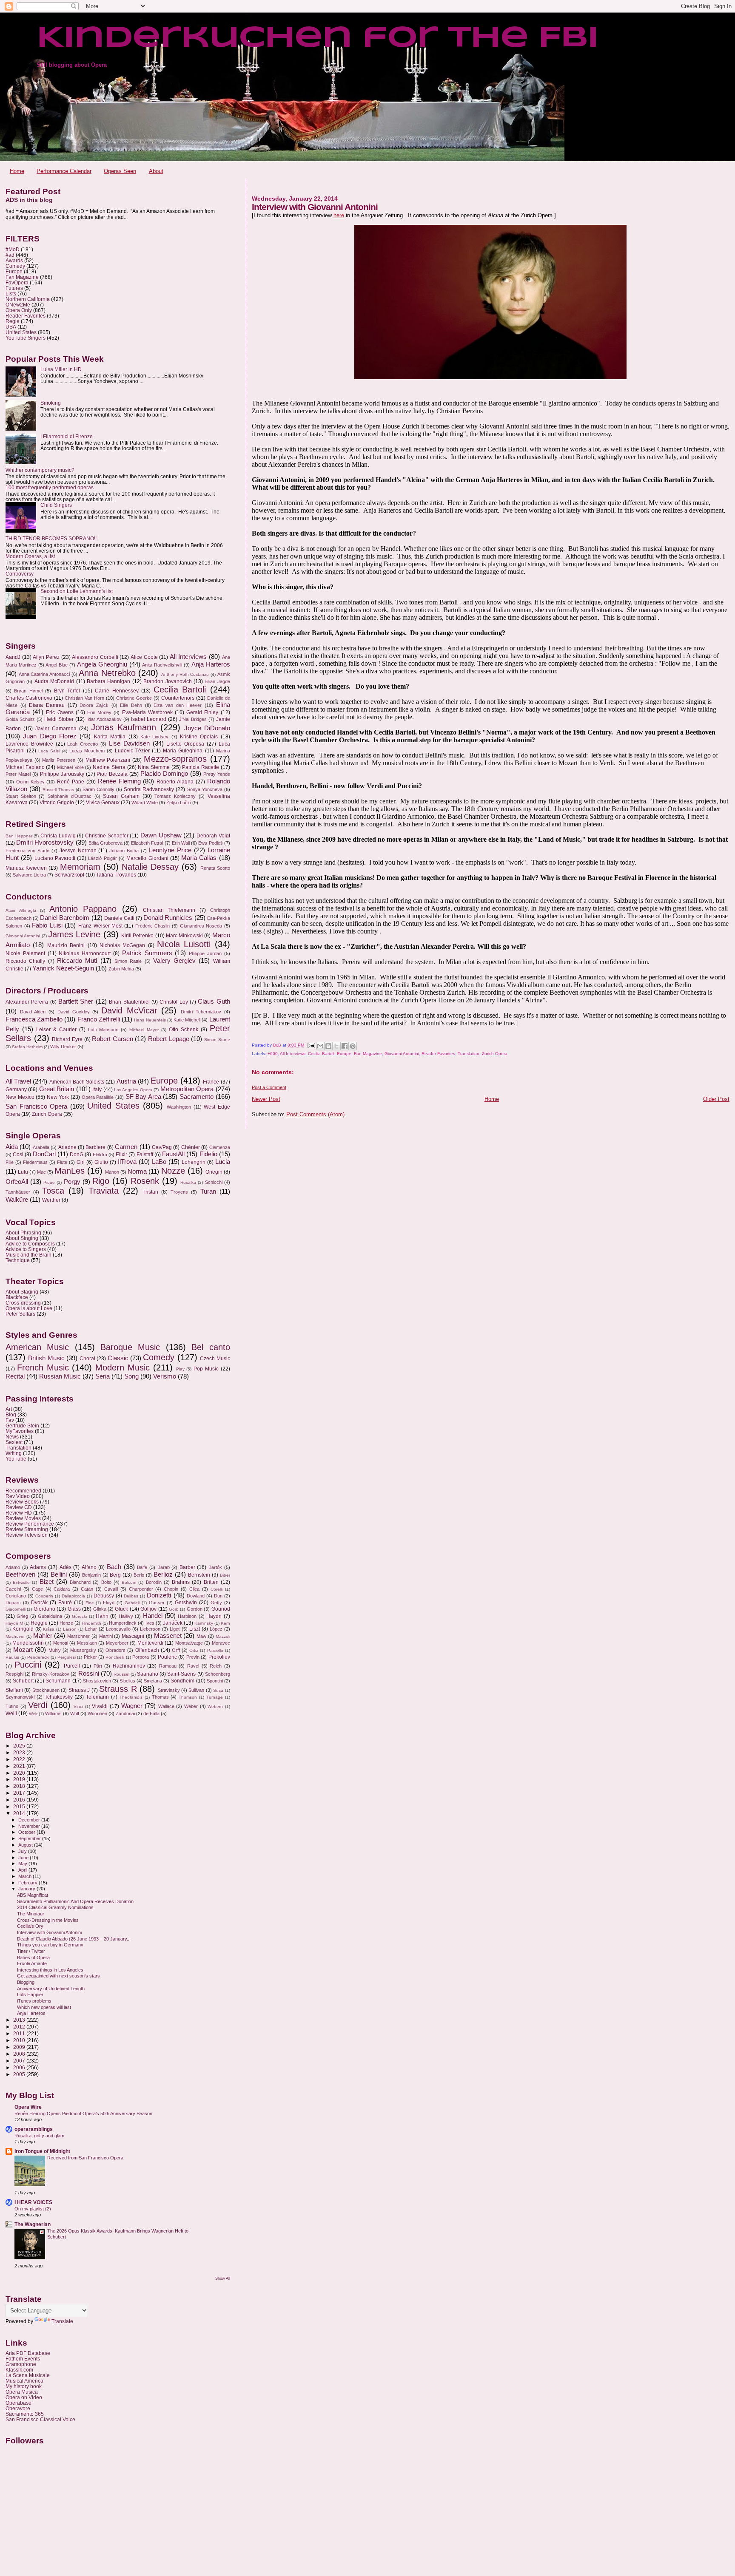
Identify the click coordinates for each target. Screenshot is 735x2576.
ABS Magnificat (33, 1895)
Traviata (104, 1191)
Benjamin (91, 1575)
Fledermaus (35, 1162)
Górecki (79, 1616)
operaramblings (34, 2129)
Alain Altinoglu (21, 910)
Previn (193, 1657)
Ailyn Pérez (46, 657)
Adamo (13, 1567)
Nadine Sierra (109, 767)
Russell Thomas (58, 790)
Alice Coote (144, 657)
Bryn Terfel (67, 691)
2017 (20, 1793)
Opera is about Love (29, 1308)
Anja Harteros (211, 664)
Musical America (24, 2381)
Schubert (23, 1681)
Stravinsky (169, 1690)
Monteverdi (150, 1643)
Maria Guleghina (183, 751)
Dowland (196, 1596)
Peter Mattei (18, 774)
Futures (14, 288)
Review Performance (30, 1524)
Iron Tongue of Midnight (42, 2151)
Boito (106, 1582)
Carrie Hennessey (117, 691)
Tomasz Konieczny (175, 796)
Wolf (75, 1714)
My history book (24, 2386)
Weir (33, 1714)
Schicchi (214, 1182)
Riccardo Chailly (25, 961)
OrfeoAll (17, 1182)
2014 (20, 1813)
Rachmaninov (129, 1666)
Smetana (153, 1681)
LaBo (159, 1162)
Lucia (223, 1162)
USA (11, 327)
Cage (37, 1589)
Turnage (215, 1697)
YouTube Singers (26, 338)
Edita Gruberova (105, 843)
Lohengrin (194, 1162)
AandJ (13, 657)
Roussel (121, 1674)
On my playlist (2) (33, 2209)
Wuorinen (97, 1714)
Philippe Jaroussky (62, 774)
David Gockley (74, 1012)
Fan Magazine (368, 1054)
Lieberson (150, 1629)
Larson (70, 1629)
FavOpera (17, 282)
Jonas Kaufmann (124, 727)
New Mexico (20, 1097)
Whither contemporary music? (40, 470)
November (30, 1826)
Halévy (126, 1616)
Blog (11, 1414)
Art (9, 1409)
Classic (118, 1358)
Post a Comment (269, 1087)
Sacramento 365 (25, 2414)
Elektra (100, 1155)
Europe (344, 1054)
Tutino (12, 1706)
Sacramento (197, 1097)
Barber (187, 1567)
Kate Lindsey (154, 737)
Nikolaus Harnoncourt (85, 953)
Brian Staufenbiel (129, 1002)
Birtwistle (21, 1582)
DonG (77, 1155)
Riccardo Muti (77, 961)
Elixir (121, 1155)
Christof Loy (174, 1002)
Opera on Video (24, 2397)
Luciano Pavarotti (55, 858)
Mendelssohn (28, 1643)
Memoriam (80, 867)
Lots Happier (30, 1994)
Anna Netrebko (107, 673)
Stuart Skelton (21, 796)
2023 (20, 1752)
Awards (14, 260)
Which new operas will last (44, 2007)
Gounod (221, 1609)
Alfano (89, 1567)
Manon (112, 1172)
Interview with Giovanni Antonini (49, 1932)
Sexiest (14, 1442)
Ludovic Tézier (132, 751)
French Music (43, 1367)
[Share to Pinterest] (353, 1046)
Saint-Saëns (181, 1674)
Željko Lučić (179, 803)
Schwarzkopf (69, 875)
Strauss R (118, 1689)
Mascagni (133, 1636)
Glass (74, 1609)
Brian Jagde (217, 681)
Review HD (19, 1513)
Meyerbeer (117, 1643)
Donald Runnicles (168, 918)
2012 (20, 2027)
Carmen (126, 1147)
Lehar (91, 1629)
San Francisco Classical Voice (40, 2419)
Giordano (44, 1609)
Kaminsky (204, 1623)
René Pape (71, 782)
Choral (87, 1359)
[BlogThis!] (328, 1046)
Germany (16, 1089)
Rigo (101, 1181)
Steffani (14, 1690)
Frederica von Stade (27, 851)
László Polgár (102, 858)
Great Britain (57, 1089)
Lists (11, 294)
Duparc (13, 1603)
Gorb (174, 1609)
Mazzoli (223, 1636)
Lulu (23, 1172)
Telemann (97, 1697)
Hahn (102, 1616)
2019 (20, 1779)
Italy (97, 1089)
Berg (115, 1575)
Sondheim (182, 1681)
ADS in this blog (29, 200)
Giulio (101, 1162)
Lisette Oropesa (185, 744)
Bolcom (129, 1582)
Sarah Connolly (98, 789)
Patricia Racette (201, 767)
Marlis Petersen (59, 760)
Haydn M (14, 1623)
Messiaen (87, 1643)
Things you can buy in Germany (50, 1945)
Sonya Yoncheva (205, 789)
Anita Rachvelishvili (162, 665)
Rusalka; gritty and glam (39, 2136)
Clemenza (220, 1147)
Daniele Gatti (119, 918)
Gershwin (186, 1603)
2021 (20, 1766)
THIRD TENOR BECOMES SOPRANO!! (51, 538)
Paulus (12, 1657)
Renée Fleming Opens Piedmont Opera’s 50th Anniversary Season (83, 2114)
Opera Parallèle (98, 1097)
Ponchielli (115, 1657)
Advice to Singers (26, 1249)
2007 (20, 2061)
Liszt (195, 1629)
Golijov (148, 1609)
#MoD (13, 249)
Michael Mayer (144, 1030)
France (211, 1082)
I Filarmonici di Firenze (67, 436)
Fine (90, 1603)
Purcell (72, 1666)
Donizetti (159, 1595)
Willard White (145, 803)
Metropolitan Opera (187, 1089)
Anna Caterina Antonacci (44, 674)
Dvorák (39, 1603)
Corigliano (16, 1596)
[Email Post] (311, 1045)
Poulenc (167, 1657)
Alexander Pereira (27, 1002)
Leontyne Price (170, 850)
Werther (51, 1200)
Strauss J (79, 1690)
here (339, 215)
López (216, 1629)
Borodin (154, 1582)
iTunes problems (34, 2001)
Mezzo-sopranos (175, 759)
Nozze (173, 1171)
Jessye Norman (78, 851)
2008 (20, 2054)
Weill (11, 1714)
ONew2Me (18, 305)
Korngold (23, 1629)
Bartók (215, 1567)
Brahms (181, 1582)
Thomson (188, 1697)
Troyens (179, 1192)
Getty (216, 1603)
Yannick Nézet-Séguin (63, 968)
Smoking (51, 403)
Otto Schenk (184, 1030)
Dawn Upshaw (161, 835)
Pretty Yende (217, 774)
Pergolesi (67, 1657)
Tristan (150, 1192)
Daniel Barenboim (65, 918)
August (26, 1845)
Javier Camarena (56, 729)
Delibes (131, 1596)
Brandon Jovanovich (167, 681)
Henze (66, 1623)
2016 (20, 1800)
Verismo (165, 1376)
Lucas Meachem (87, 751)
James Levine (74, 934)
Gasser (157, 1603)
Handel (153, 1616)
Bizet (47, 1582)
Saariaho (148, 1674)
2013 (20, 2020)
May (23, 1864)
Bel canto (211, 1347)
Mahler (43, 1636)
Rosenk (145, 1181)
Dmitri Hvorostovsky (45, 843)
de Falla (151, 1714)
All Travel (18, 1081)
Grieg (22, 1616)
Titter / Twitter (31, 1951)
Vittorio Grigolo (57, 803)
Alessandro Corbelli (95, 657)
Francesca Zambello (34, 1019)
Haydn (214, 1616)
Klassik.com (19, 2370)
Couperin (44, 1596)
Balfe (142, 1567)
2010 (20, 2040)
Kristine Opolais (199, 737)
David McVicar (129, 1010)
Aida (12, 1147)
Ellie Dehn (131, 705)
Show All (223, 2278)
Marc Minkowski (184, 936)
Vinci (78, 1706)
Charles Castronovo (29, 698)
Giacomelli (16, 1609)
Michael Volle (70, 767)
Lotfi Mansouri (103, 1030)
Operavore (18, 2408)
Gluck (121, 1609)
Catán (87, 1589)
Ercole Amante (32, 1963)
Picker (90, 1657)
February (28, 1883)
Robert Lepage (169, 1039)
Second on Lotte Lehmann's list (77, 591)
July (23, 1851)
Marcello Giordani (147, 858)
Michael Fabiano (25, 767)
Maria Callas (199, 858)
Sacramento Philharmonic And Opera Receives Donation (75, 1901)
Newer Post (266, 1099)
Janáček (173, 1623)
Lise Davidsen (129, 743)
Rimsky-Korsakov (51, 1674)
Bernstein (199, 1575)
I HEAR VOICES (33, 2202)
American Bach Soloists (77, 1082)
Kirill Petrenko (137, 936)
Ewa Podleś (210, 843)
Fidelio (208, 1154)
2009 (20, 2047)
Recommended (23, 1491)
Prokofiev (219, 1657)
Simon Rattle (128, 961)
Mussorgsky (83, 1650)
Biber (225, 1575)
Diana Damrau (47, 705)
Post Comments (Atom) (315, 1114)
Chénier (191, 1147)
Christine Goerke (134, 698)
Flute (62, 1162)
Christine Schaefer (107, 836)
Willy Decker (63, 1047)
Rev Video (18, 1496)
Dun (218, 1596)
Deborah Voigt (213, 836)
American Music (37, 1347)
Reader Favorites (438, 1054)
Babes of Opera (33, 1958)
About (156, 171)
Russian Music (60, 1376)
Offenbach (147, 1650)
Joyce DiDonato (207, 728)
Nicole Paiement (25, 953)
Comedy (15, 266)
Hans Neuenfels (150, 1020)
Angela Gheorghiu (102, 664)
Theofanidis (131, 1697)
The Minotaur (31, 1914)
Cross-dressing (23, 1303)
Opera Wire (28, 2107)
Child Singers (56, 505)
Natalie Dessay (150, 867)
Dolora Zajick (94, 705)
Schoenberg (218, 1674)
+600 (273, 1054)
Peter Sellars (20, 1314)
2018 (20, 1786)
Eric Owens (60, 712)
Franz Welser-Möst (100, 926)
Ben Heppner (19, 836)
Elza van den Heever (178, 705)
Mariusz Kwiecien (26, 868)
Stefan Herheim (27, 1047)
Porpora (141, 1657)
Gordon (195, 1609)
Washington (179, 1107)
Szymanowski (20, 1697)
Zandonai (125, 1714)
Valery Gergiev (174, 961)
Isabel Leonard (149, 719)
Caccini (13, 1589)
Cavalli (111, 1589)
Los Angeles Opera (133, 1090)
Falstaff (145, 1155)
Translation (469, 1054)
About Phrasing (23, 1233)
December (30, 1820)
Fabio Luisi (47, 925)
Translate (62, 2321)
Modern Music (122, 1367)
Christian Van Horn (84, 698)
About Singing (22, 1238)
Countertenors (178, 698)
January (27, 1889)
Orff (176, 1650)
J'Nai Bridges (193, 719)
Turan (208, 1192)
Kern (225, 1623)
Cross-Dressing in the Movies (48, 1920)
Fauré (65, 1603)
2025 (20, 1746)
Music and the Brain (28, 1255)
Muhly (55, 1650)
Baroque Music (130, 1347)
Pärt (98, 1666)
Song (131, 1376)
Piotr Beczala (112, 774)
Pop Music (206, 1369)
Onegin (214, 1172)
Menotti (61, 1643)
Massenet (168, 1636)
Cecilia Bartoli (321, 1054)
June (24, 1858)
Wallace (166, 1706)
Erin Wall (181, 843)
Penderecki (38, 1657)
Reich (216, 1666)
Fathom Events (23, 2359)
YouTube (16, 1459)
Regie (13, 321)
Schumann (58, 1681)
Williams (53, 1714)
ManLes (70, 1171)
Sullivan (196, 1690)
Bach (114, 1567)
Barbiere (95, 1147)
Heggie (39, 1623)
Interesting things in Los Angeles (50, 1970)
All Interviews (293, 1054)
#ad (10, 255)
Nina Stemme (154, 767)
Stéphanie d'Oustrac (70, 796)
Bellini (59, 1575)
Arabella (41, 1147)
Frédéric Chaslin (153, 926)
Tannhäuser (18, 1192)
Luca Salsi (49, 751)
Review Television (27, 1535)
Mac (41, 1172)
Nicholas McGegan (122, 945)
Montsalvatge (189, 1643)
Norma (137, 1172)
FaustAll (173, 1154)
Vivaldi (100, 1706)
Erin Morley (99, 712)
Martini (106, 1636)
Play (180, 1369)
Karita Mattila (110, 737)
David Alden (33, 1012)
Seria (103, 1376)
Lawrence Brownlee (29, 744)
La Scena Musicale (28, 2375)
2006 (20, 2067)
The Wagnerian (33, 2224)
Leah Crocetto (83, 744)
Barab (164, 1567)
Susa (218, 1690)
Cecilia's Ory (30, 1926)
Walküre (17, 1200)
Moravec (221, 1643)
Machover (15, 1636)
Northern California (28, 299)
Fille (10, 1162)
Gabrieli (132, 1603)
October (27, 1832)
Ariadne (67, 1147)
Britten (211, 1582)
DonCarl (44, 1154)
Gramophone (21, 2364)
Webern (215, 1706)
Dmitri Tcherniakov (201, 1012)
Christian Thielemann (169, 910)
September (30, 1838)
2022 (20, 1759)
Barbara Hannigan (108, 681)
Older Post (716, 1099)
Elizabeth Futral (147, 843)
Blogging (26, 1982)
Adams (38, 1567)
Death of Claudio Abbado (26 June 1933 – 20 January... (74, 1939)
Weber (191, 1706)
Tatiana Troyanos (116, 875)
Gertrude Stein (22, 1426)
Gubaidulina (50, 1616)
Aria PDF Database (28, 2353)
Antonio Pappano (83, 909)
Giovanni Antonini (402, 1054)
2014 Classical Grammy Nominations (55, 1907)
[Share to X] (336, 1046)
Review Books (22, 1502)
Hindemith (91, 1623)
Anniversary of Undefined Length (51, 1989)
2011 (20, 2033)
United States (21, 332)
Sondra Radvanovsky (149, 789)
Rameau (168, 1666)
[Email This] (320, 1046)
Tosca (53, 1191)
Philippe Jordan (205, 953)
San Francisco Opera (36, 1106)
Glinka (100, 1609)
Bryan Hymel (28, 691)
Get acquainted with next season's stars (58, 1976)
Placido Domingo (164, 774)
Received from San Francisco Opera (85, 2158)
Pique (49, 1182)
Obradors (115, 1650)
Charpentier (141, 1589)
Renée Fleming (119, 781)
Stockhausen (46, 1690)
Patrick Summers (147, 953)
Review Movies (23, 1518)
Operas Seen (120, 171)
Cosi (18, 1155)
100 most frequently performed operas (50, 487)
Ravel (193, 1666)
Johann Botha (124, 851)
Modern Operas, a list (30, 556)
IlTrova (127, 1162)
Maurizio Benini (66, 945)
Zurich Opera (495, 1054)
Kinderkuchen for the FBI (317, 39)
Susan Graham (121, 796)
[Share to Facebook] (345, 1046)
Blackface (17, 1297)
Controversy (20, 574)
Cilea (194, 1589)
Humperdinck (123, 1623)
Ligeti (175, 1629)
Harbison (187, 1616)
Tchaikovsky (59, 1697)
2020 (20, 1773)
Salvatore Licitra (29, 875)
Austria (126, 1081)
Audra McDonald (54, 681)
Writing (14, 1453)
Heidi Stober (59, 719)
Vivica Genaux (103, 803)
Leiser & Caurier (56, 1030)
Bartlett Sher (76, 1001)
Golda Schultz (20, 719)
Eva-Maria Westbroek (147, 712)
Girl (81, 1162)
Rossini (89, 1674)
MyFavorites (20, 1431)
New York (58, 1097)
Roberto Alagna (175, 782)
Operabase (19, 2403)
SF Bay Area (143, 1097)
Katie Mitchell (187, 1020)
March (26, 1876)
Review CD (19, 1507)
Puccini (28, 1665)
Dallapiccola (73, 1596)
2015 (20, 1806)
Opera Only (19, 310)
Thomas (160, 1697)
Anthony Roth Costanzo (185, 674)
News (12, 1437)
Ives (150, 1623)
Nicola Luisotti (184, 944)
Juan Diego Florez (50, 736)
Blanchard (80, 1582)
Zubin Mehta (121, 969)
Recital (15, 1376)
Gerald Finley (202, 712)
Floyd (109, 1603)
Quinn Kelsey (30, 782)
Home (17, 171)
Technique (18, 1260)
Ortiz (194, 1650)
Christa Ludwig (58, 836)
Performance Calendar (64, 171)
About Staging (22, 1292)
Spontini (215, 1681)
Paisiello (215, 1650)
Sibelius (127, 1681)
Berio (139, 1575)
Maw (201, 1636)
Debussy (104, 1596)
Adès (66, 1567)
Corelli (217, 1589)
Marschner (78, 1636)
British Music (46, 1358)
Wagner (132, 1706)
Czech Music (215, 1359)
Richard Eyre (67, 1039)
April (23, 1870)
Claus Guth (214, 1001)
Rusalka (188, 1182)
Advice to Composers (30, 1244)
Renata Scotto (215, 868)
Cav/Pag (162, 1147)
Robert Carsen (113, 1039)
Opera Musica (22, 2392)
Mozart (23, 1650)
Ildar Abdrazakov (104, 719)
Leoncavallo (118, 1629)
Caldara (62, 1589)
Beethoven (20, 1575)
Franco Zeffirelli (99, 1019)
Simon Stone (217, 1040)
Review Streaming (27, 1529)
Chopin (171, 1589)
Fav (10, 1420)
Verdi (38, 1705)
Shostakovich (97, 1681)
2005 (20, 2074)
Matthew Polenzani (108, 760)
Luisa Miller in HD (61, 369)
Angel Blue (57, 665)
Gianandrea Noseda (201, 926)
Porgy (72, 1182)
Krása (49, 1629)
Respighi (14, 1674)
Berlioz (163, 1575)
